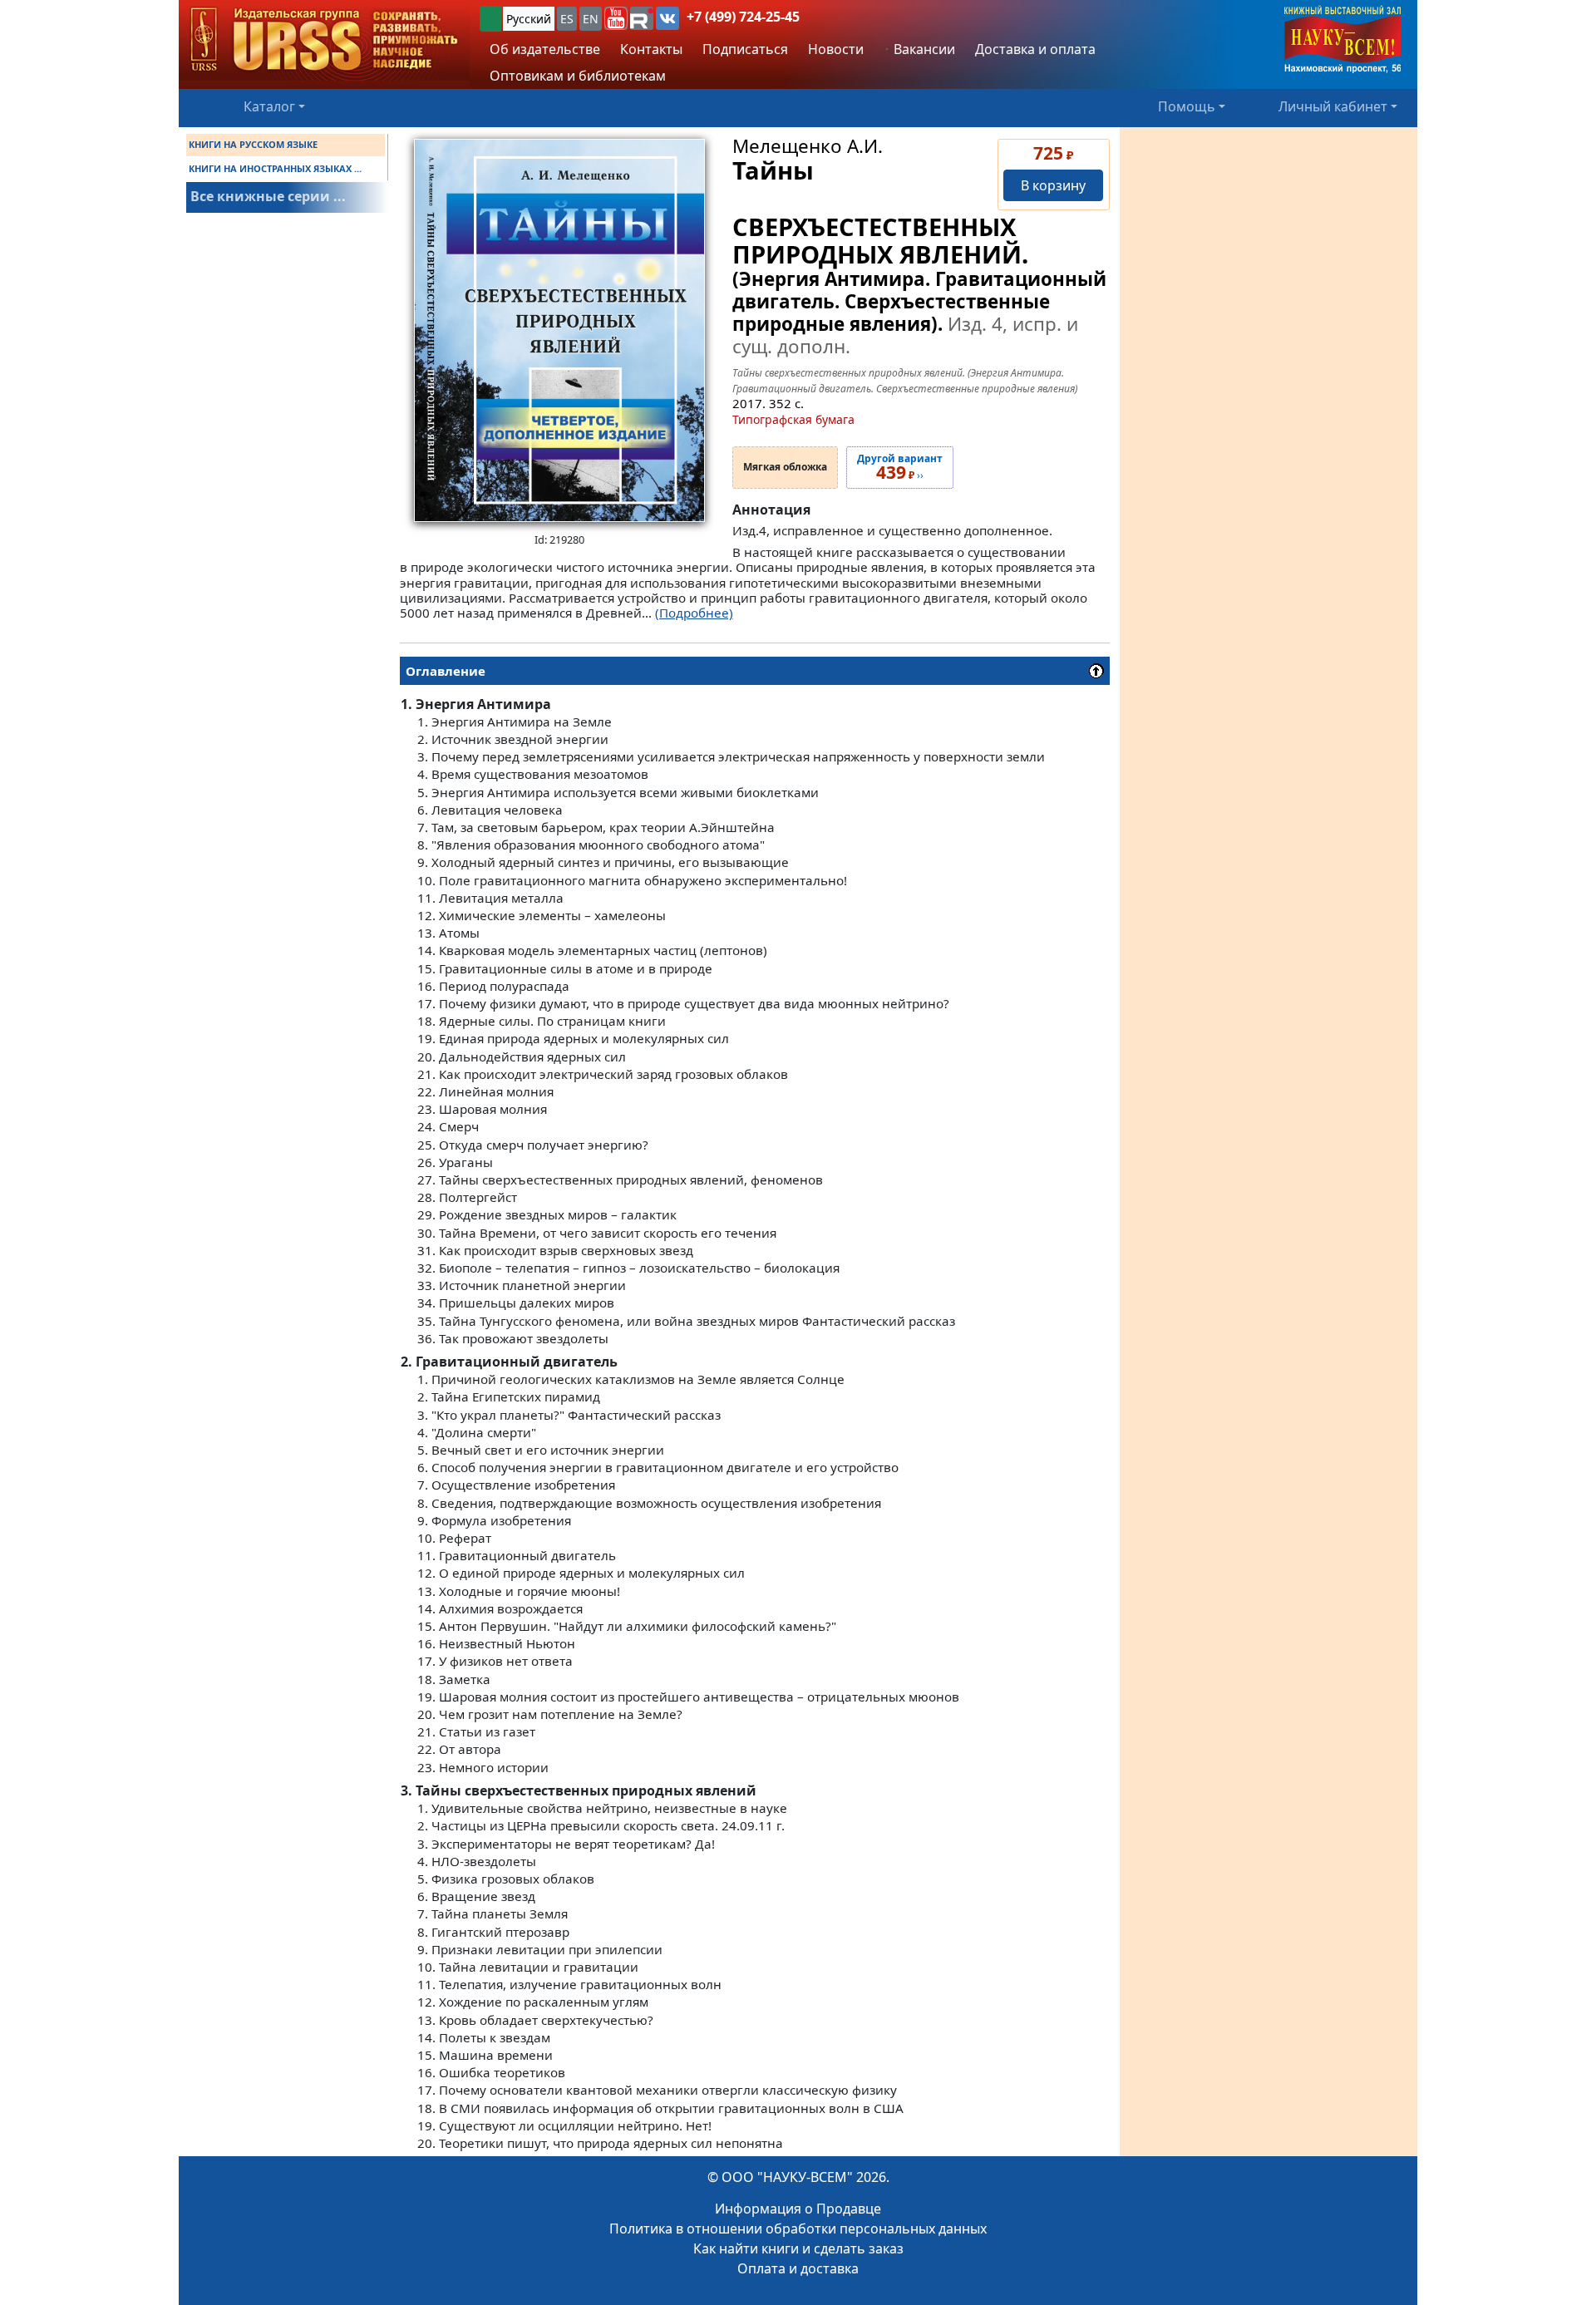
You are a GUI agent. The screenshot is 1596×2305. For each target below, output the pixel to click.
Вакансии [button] (923, 49)
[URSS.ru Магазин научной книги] (324, 40)
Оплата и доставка (798, 2268)
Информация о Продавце (798, 2209)
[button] (616, 18)
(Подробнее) (694, 613)
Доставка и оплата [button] (1035, 49)
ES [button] (567, 19)
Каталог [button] (269, 106)
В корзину (1053, 185)
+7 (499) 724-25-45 (743, 17)
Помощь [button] (1187, 106)
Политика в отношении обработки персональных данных (798, 2229)
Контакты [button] (651, 49)
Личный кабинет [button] (1333, 106)
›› (900, 468)
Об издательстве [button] (545, 49)
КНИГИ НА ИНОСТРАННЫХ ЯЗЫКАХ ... (275, 168)
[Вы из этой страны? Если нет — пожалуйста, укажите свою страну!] (490, 19)
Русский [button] (529, 19)
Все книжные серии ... (268, 196)
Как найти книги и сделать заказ (798, 2248)
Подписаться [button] (745, 49)
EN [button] (591, 19)
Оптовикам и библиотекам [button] (578, 76)
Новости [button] (836, 49)
